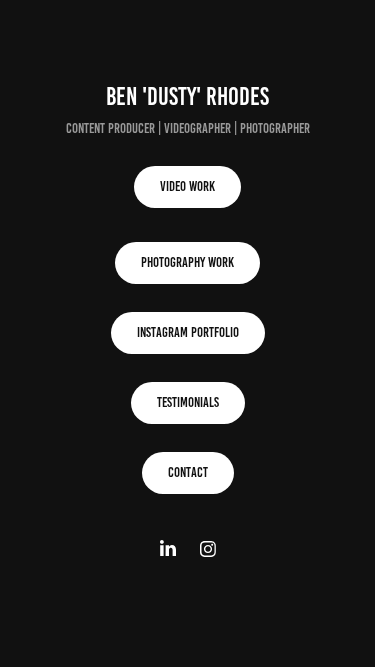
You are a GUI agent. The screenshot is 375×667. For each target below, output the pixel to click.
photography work (187, 262)
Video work (187, 186)
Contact (188, 472)
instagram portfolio (188, 332)
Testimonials (188, 402)
